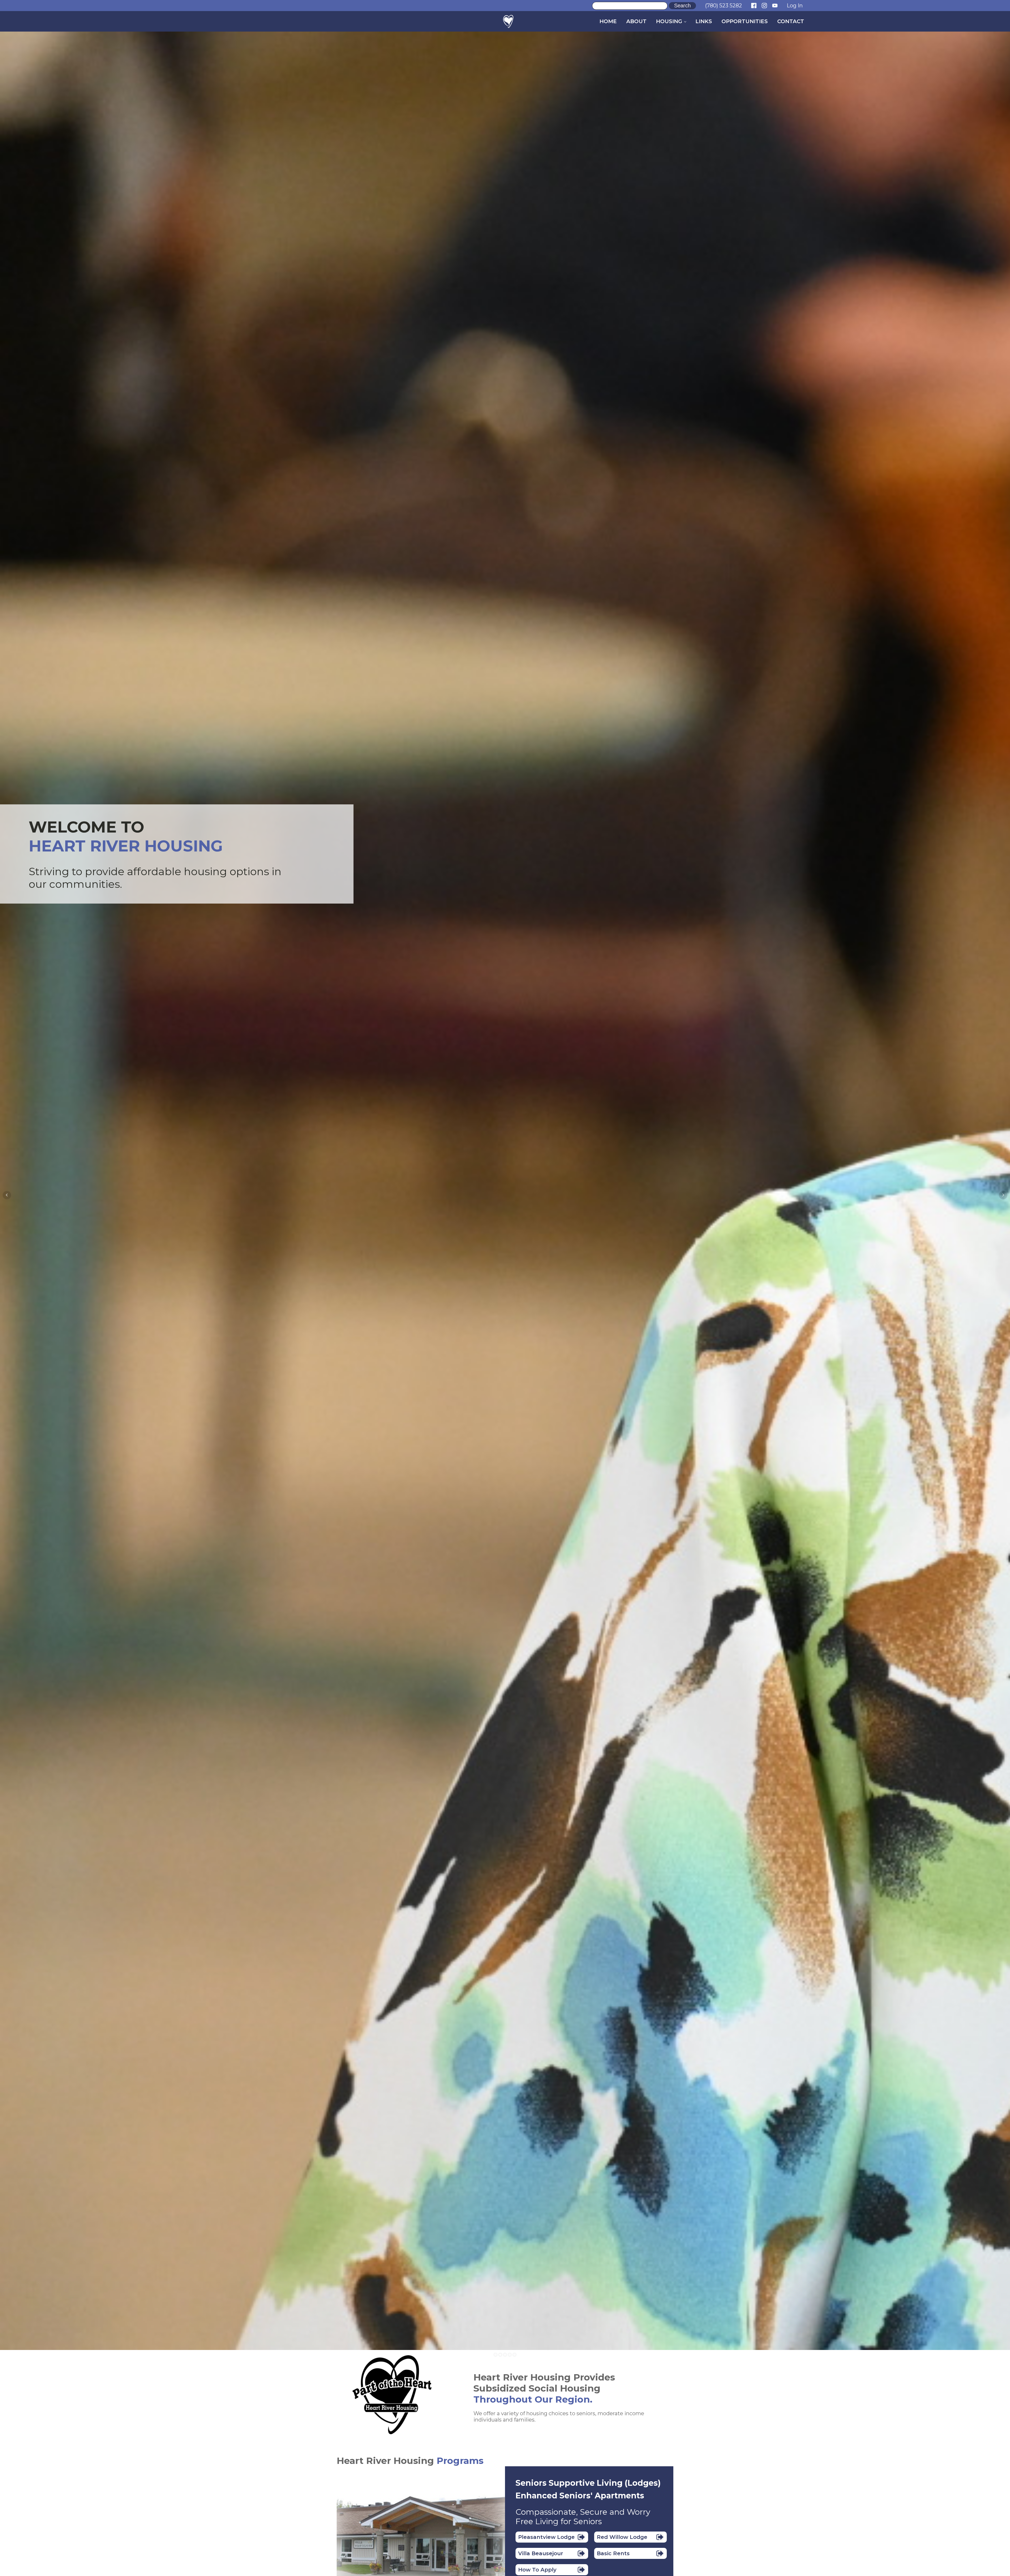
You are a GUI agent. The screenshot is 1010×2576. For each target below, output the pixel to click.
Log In (795, 6)
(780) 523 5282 (724, 6)
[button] (552, 2537)
